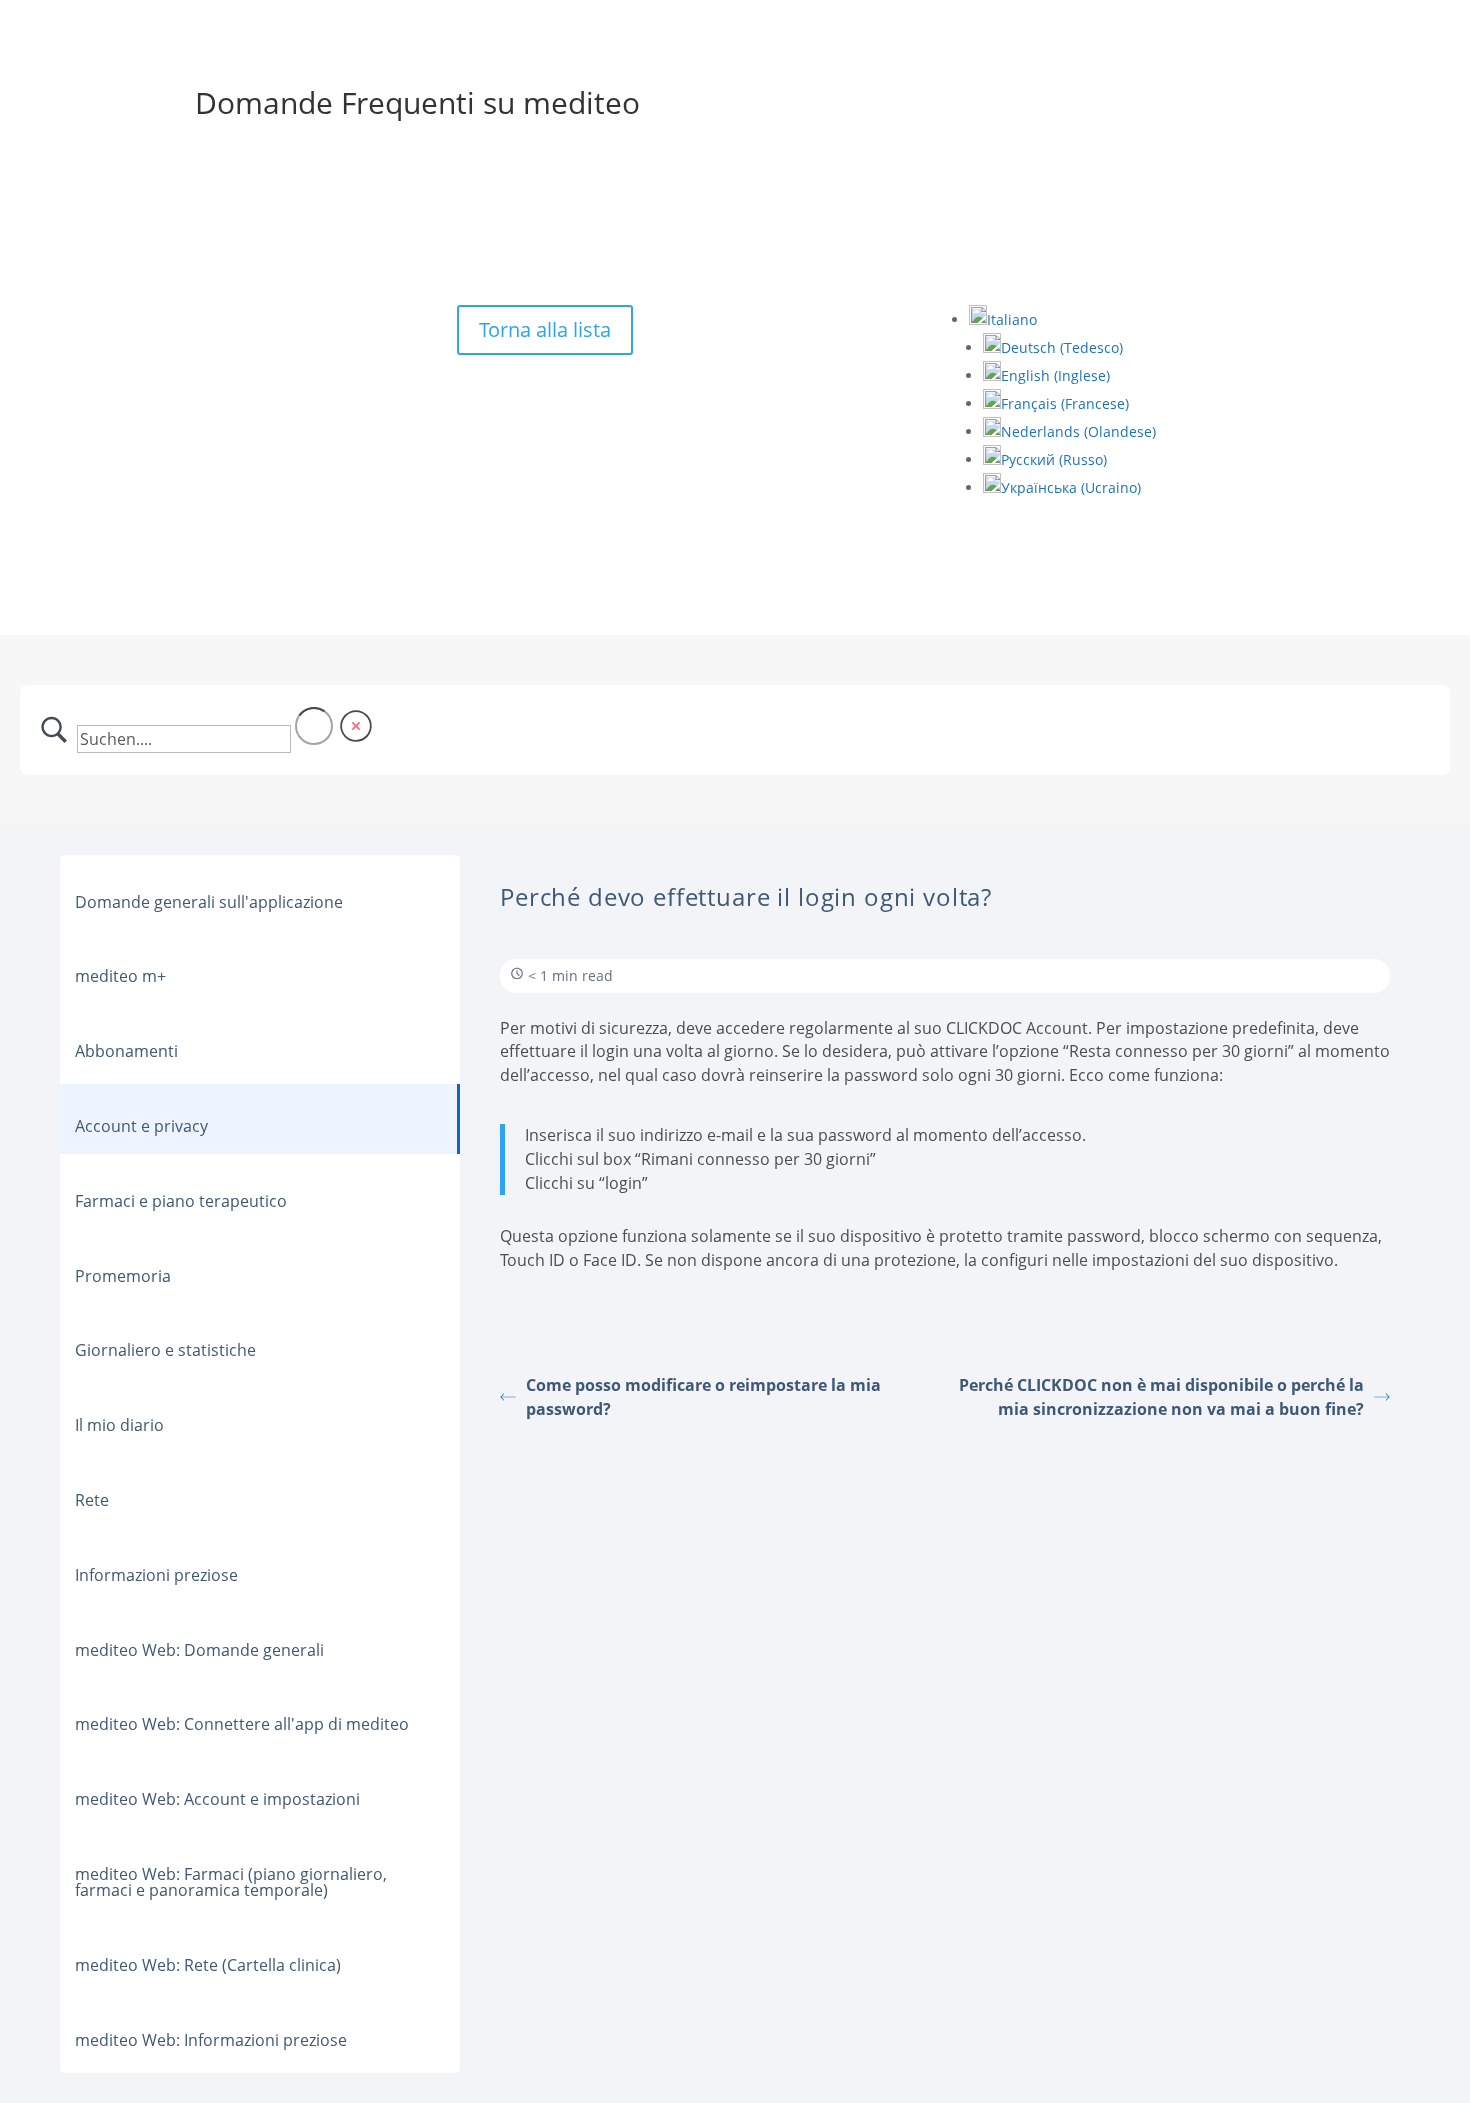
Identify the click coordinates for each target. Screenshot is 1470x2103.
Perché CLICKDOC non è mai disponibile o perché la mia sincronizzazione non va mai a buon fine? (1161, 1397)
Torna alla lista (545, 329)
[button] (1003, 319)
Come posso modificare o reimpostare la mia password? (703, 1397)
